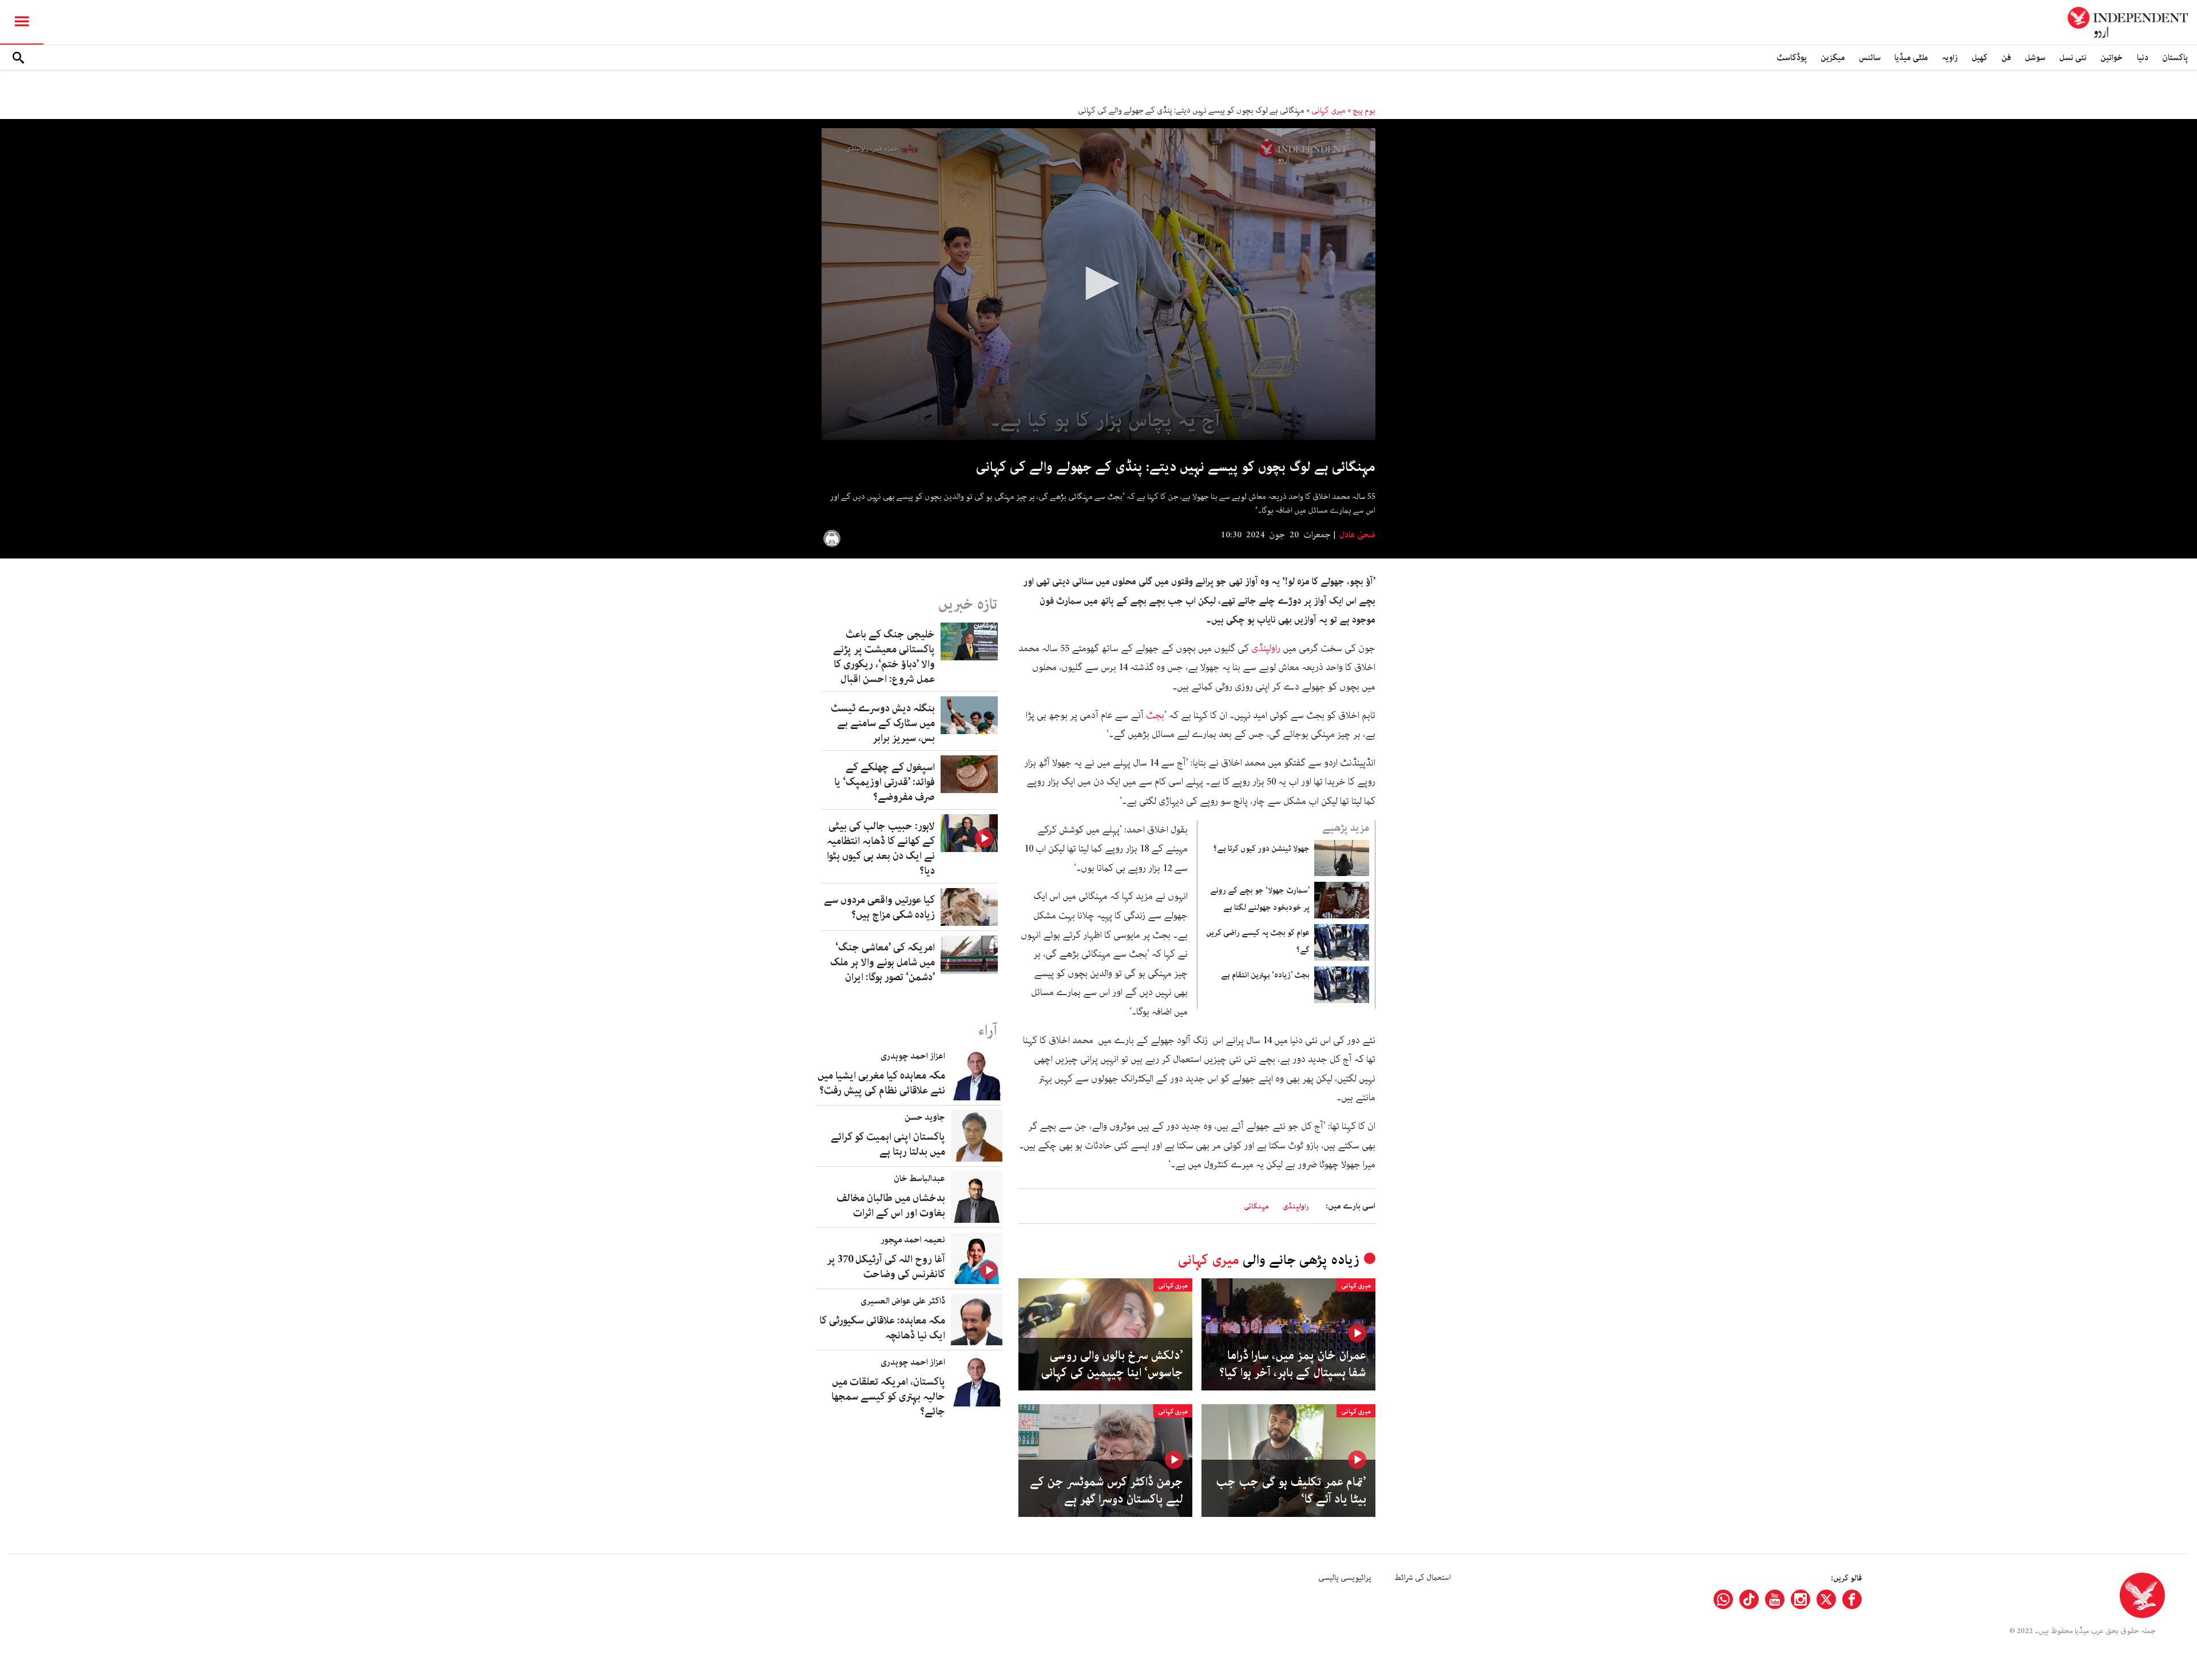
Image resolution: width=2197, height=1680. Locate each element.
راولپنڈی (1266, 648)
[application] (1098, 284)
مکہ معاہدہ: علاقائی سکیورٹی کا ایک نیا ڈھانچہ (882, 1328)
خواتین (2112, 58)
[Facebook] (1852, 1599)
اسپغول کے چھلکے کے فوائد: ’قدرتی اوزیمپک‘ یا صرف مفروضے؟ (885, 782)
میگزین (1833, 58)
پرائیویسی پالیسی (1345, 1578)
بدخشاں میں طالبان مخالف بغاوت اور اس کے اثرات (891, 1206)
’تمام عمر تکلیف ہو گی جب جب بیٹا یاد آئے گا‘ (1291, 1491)
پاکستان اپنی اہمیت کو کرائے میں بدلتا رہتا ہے (888, 1144)
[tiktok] (1749, 1599)
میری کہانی (1328, 110)
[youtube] (1775, 1599)
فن (2006, 58)
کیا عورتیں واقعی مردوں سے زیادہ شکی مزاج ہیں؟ (879, 908)
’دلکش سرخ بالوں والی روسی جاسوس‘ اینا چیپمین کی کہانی (1112, 1364)
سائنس (1870, 58)
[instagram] (1801, 1599)
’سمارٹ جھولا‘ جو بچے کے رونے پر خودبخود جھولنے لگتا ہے (1260, 899)
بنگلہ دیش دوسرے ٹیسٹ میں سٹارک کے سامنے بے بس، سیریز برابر (883, 723)
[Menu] (22, 22)
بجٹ (1155, 715)
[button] (1098, 283)
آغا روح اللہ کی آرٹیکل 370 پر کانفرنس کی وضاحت (886, 1267)
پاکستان (2175, 58)
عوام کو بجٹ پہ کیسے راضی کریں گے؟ (1258, 941)
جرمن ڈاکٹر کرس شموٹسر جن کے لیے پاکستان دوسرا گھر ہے (1107, 1491)
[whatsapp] (1723, 1599)
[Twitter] (1826, 1599)
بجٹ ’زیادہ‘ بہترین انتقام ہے (1265, 975)
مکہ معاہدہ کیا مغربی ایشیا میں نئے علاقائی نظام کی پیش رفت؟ (881, 1083)
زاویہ (1950, 58)
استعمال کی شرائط (1423, 1578)
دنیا (2143, 58)
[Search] (18, 58)
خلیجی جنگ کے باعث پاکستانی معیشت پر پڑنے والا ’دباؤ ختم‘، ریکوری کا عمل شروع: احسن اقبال (884, 657)
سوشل (2035, 58)
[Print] (832, 538)
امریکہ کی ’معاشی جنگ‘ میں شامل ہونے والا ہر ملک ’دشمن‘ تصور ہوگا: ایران (883, 962)
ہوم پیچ (1364, 110)
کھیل (1980, 58)
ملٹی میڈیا (1911, 58)
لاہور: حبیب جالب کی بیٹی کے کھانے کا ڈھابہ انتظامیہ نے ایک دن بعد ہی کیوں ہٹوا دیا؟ (881, 849)
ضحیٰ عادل (1357, 535)
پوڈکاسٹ (1792, 58)
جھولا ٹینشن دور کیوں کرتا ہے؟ (1262, 849)
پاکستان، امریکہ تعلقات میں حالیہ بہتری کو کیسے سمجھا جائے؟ (888, 1397)
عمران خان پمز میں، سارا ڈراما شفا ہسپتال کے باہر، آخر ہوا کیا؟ (1293, 1364)
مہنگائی (1256, 1206)
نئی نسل (2073, 58)
